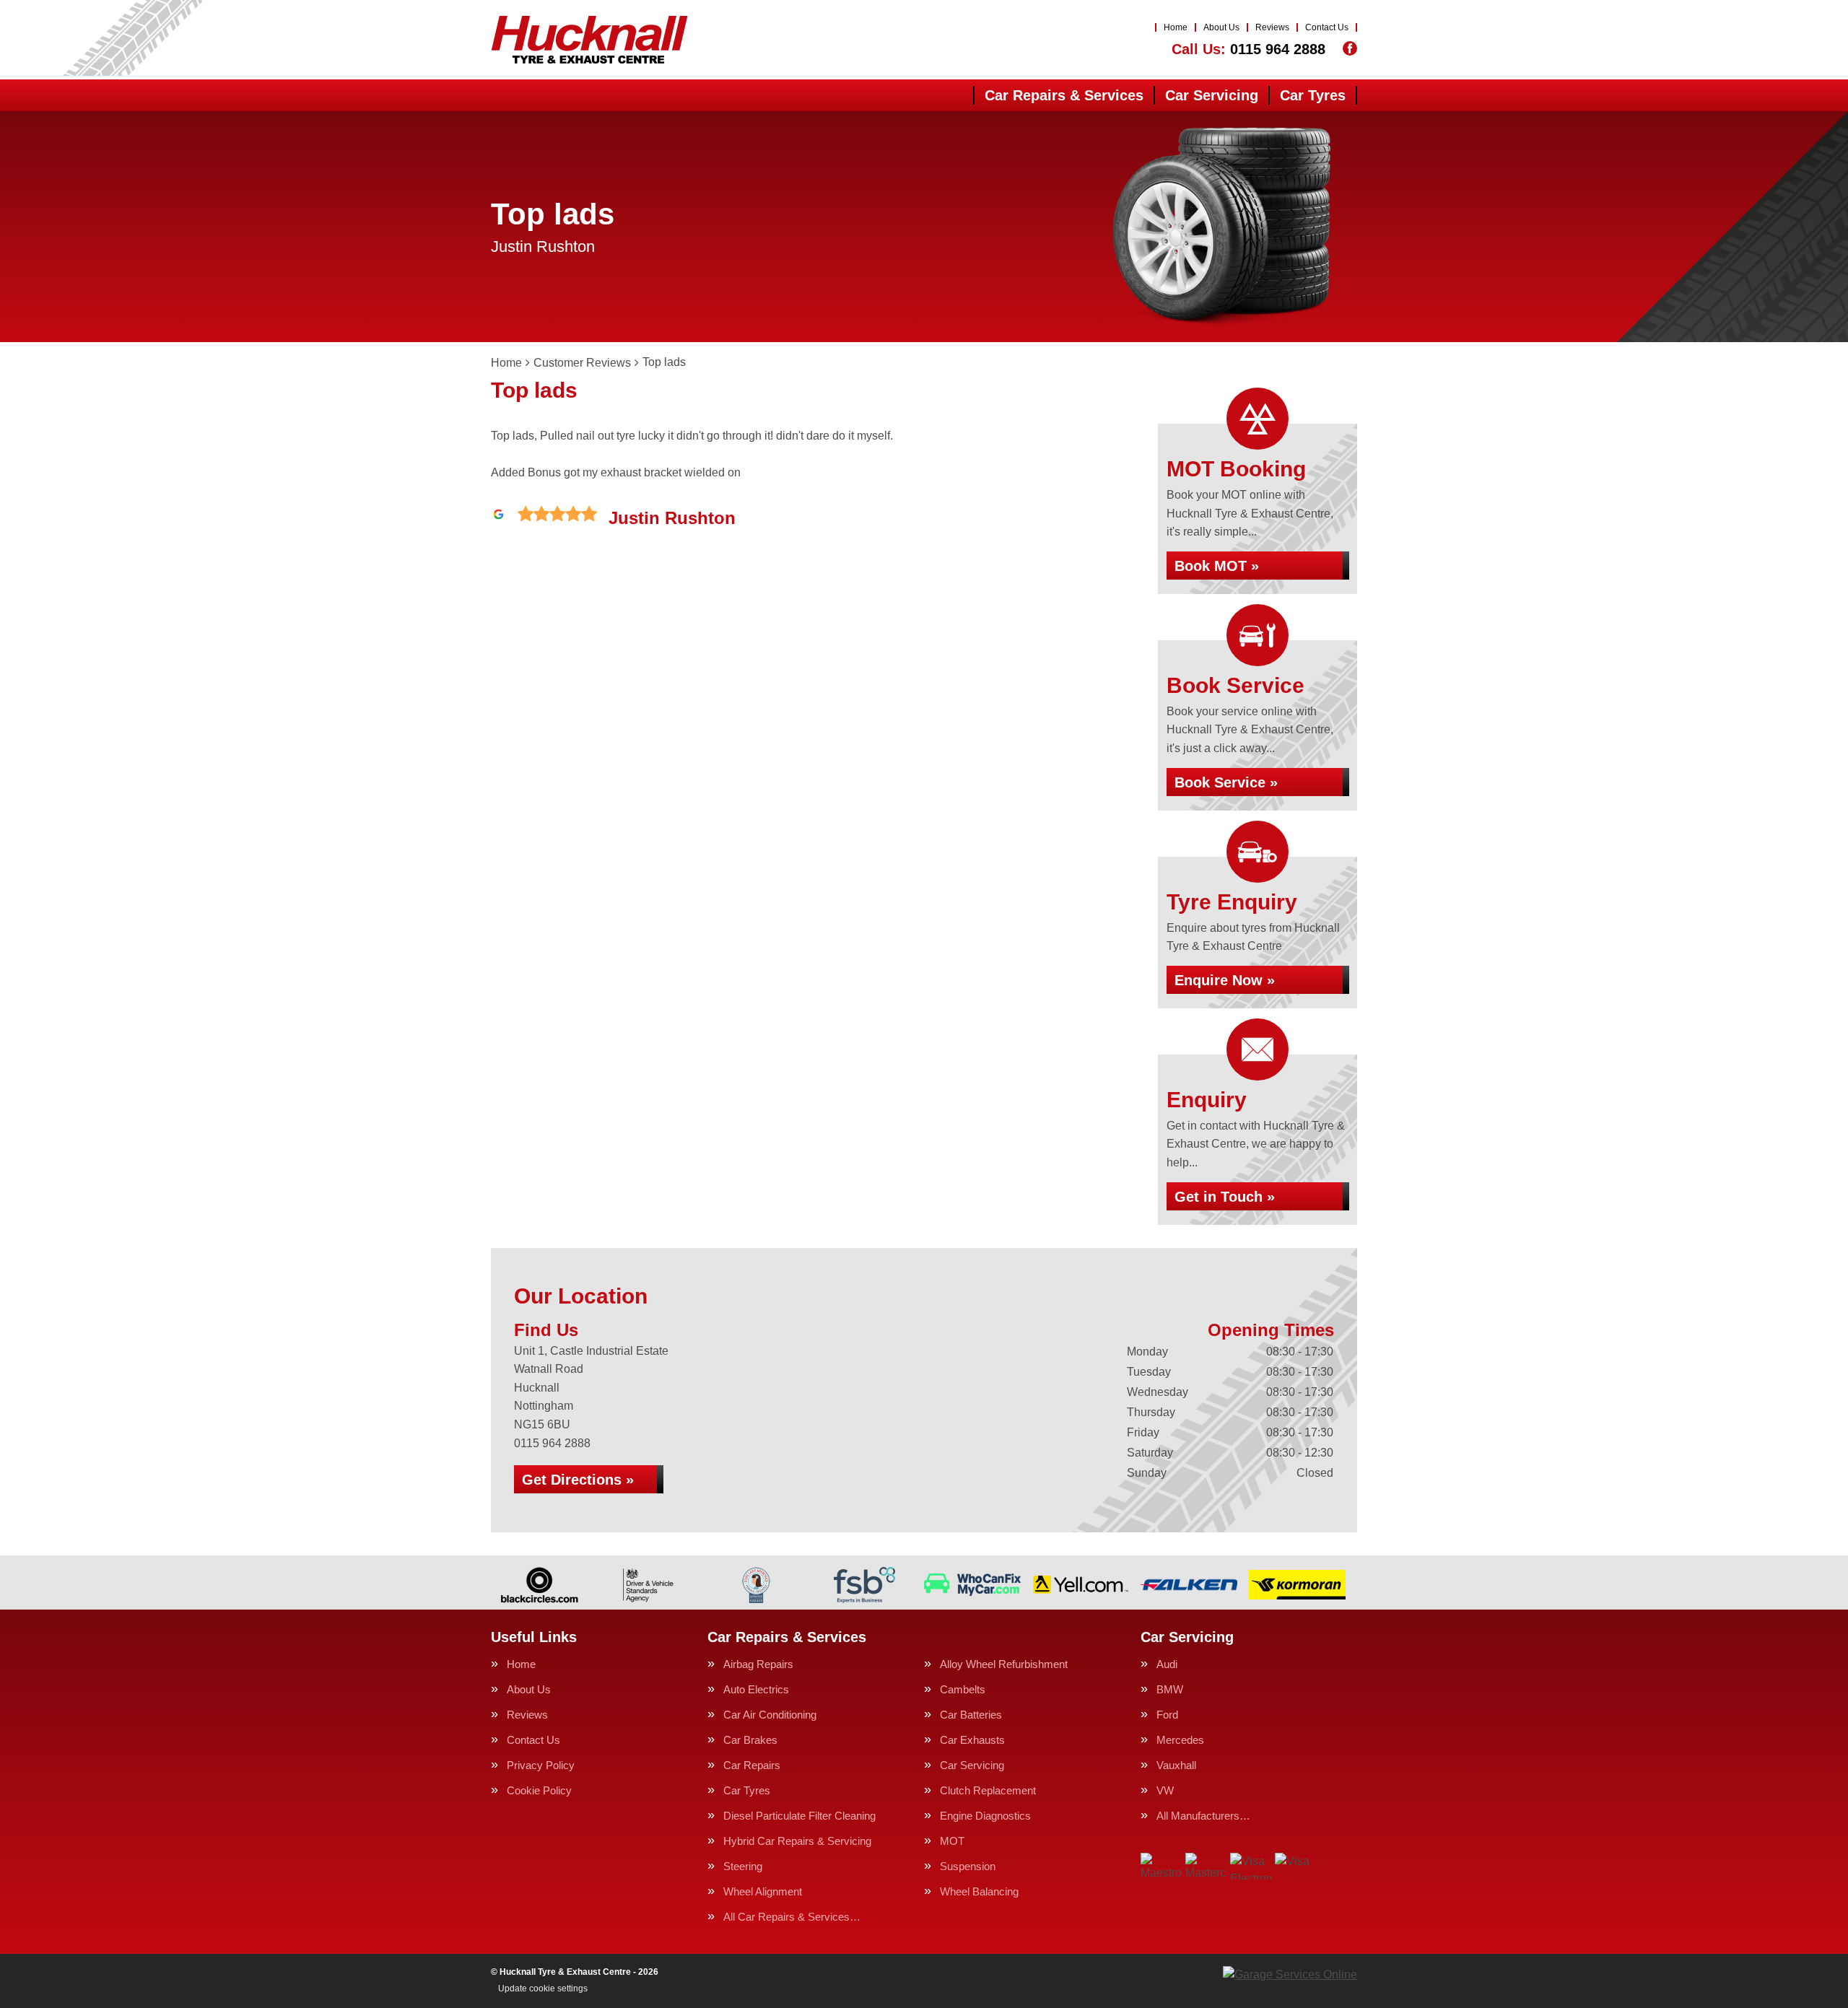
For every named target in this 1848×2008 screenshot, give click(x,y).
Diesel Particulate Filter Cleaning (799, 1816)
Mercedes (1180, 1740)
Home (1176, 27)
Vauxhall (1176, 1765)
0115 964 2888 (1248, 49)
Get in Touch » (1225, 1197)
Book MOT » (1217, 566)
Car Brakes (750, 1740)
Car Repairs (752, 1765)
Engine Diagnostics (985, 1816)
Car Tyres (1313, 95)
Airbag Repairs (758, 1664)
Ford (1167, 1715)
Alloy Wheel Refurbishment (1004, 1664)
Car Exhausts (972, 1740)
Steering (743, 1866)
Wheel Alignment (763, 1891)
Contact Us (1327, 27)
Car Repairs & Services (1064, 95)
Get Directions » (578, 1480)
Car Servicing (1212, 95)
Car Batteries (971, 1715)
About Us (1221, 27)
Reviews (1272, 27)
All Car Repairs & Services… (792, 1917)
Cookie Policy (539, 1790)
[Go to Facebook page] (1350, 48)
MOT (952, 1841)
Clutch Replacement (988, 1790)
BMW (1170, 1689)
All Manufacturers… (1203, 1816)
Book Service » (1226, 782)
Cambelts (963, 1689)
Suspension (968, 1866)
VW (1165, 1790)
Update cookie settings (543, 1989)
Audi (1167, 1664)
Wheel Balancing (979, 1891)
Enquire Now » (1225, 980)
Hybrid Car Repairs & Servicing (797, 1841)
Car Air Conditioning (770, 1715)
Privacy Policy (541, 1765)
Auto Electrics (756, 1689)
